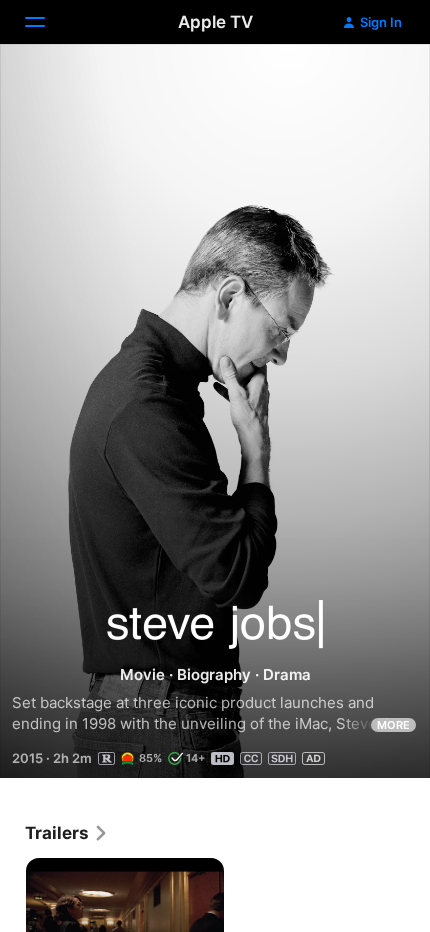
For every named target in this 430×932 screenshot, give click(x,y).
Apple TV (215, 22)
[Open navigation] (47, 22)
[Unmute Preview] (376, 83)
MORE (393, 725)
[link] (67, 833)
